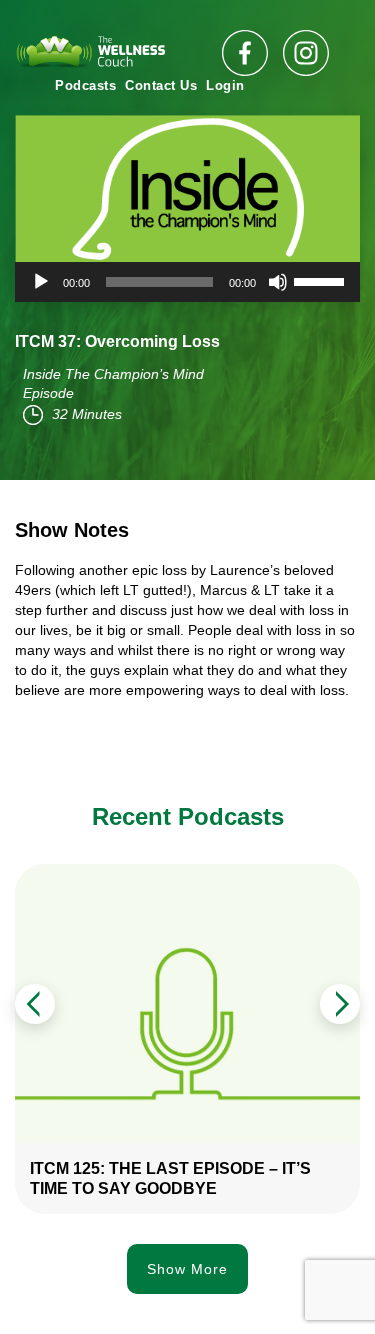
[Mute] (278, 282)
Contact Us (161, 85)
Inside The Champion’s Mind (113, 374)
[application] (187, 282)
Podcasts (85, 85)
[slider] (322, 280)
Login (225, 85)
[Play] (41, 282)
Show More (187, 1269)
